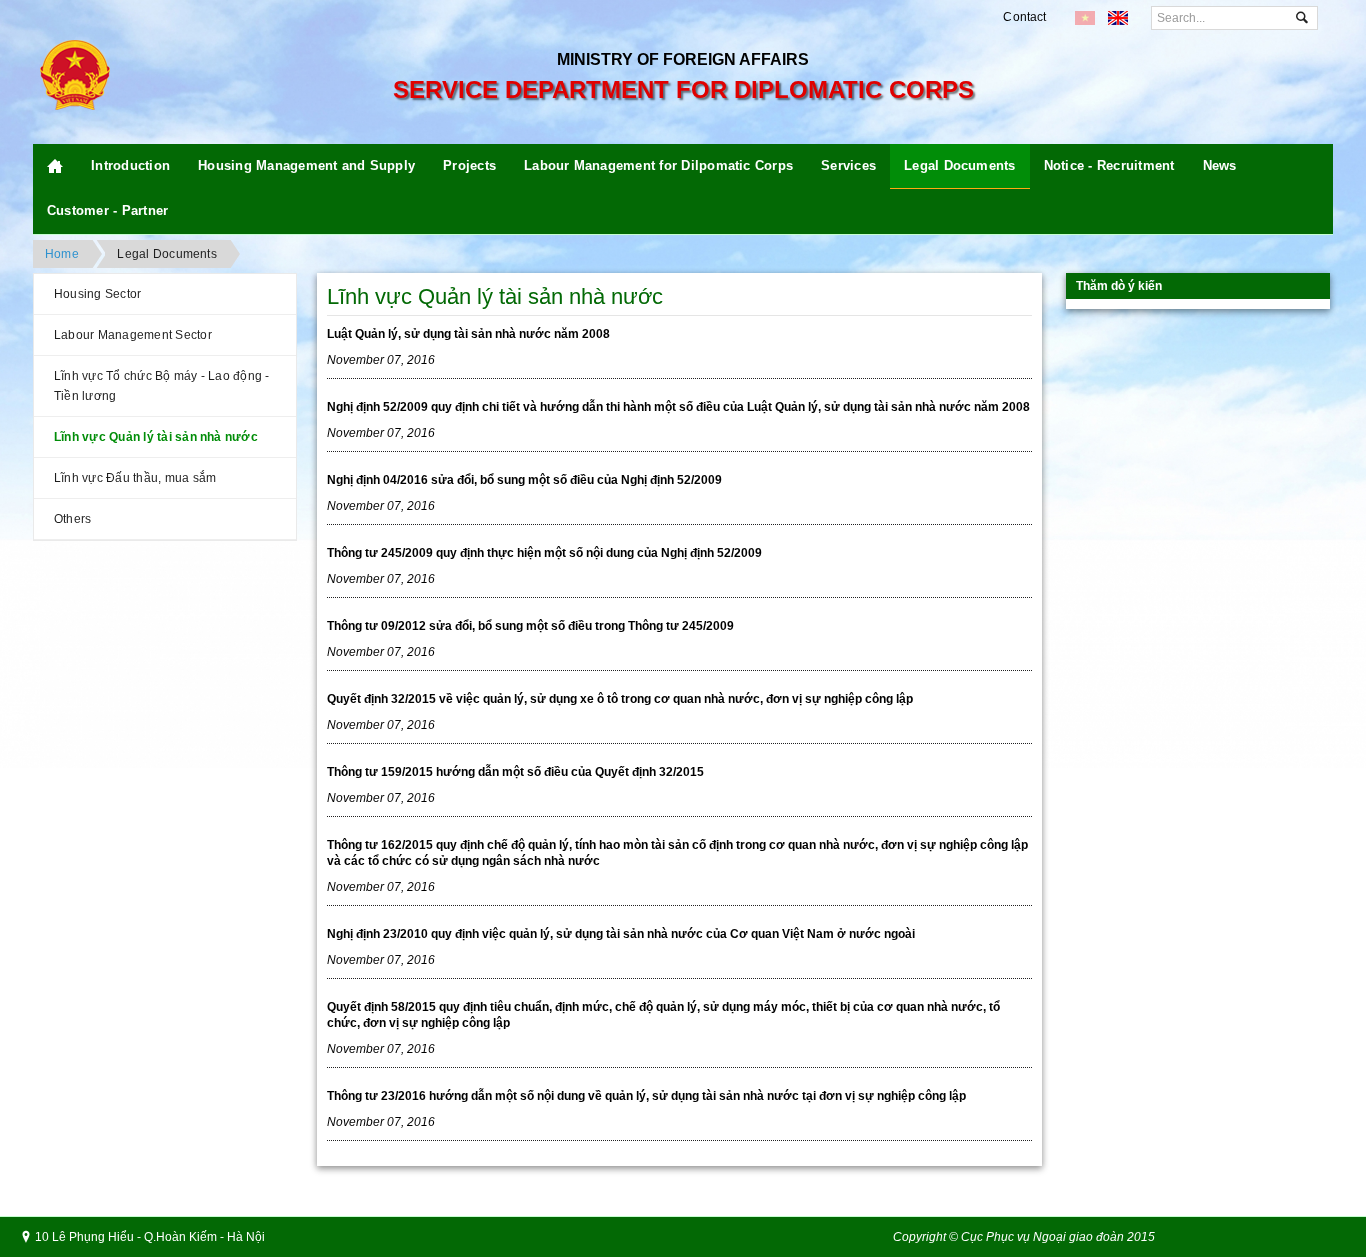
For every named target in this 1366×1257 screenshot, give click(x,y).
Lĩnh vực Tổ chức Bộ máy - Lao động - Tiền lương (162, 386)
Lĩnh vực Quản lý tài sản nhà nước (156, 437)
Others (72, 519)
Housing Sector (97, 294)
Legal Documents (960, 165)
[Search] (1302, 18)
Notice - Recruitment (1109, 165)
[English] (1118, 18)
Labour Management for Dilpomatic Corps (658, 165)
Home (62, 254)
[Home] (55, 166)
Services (848, 165)
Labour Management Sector (133, 335)
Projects (469, 165)
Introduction (130, 165)
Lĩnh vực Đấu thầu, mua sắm (135, 478)
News (1220, 165)
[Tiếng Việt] (1085, 18)
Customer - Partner (107, 210)
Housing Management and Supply (306, 165)
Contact (1024, 17)
